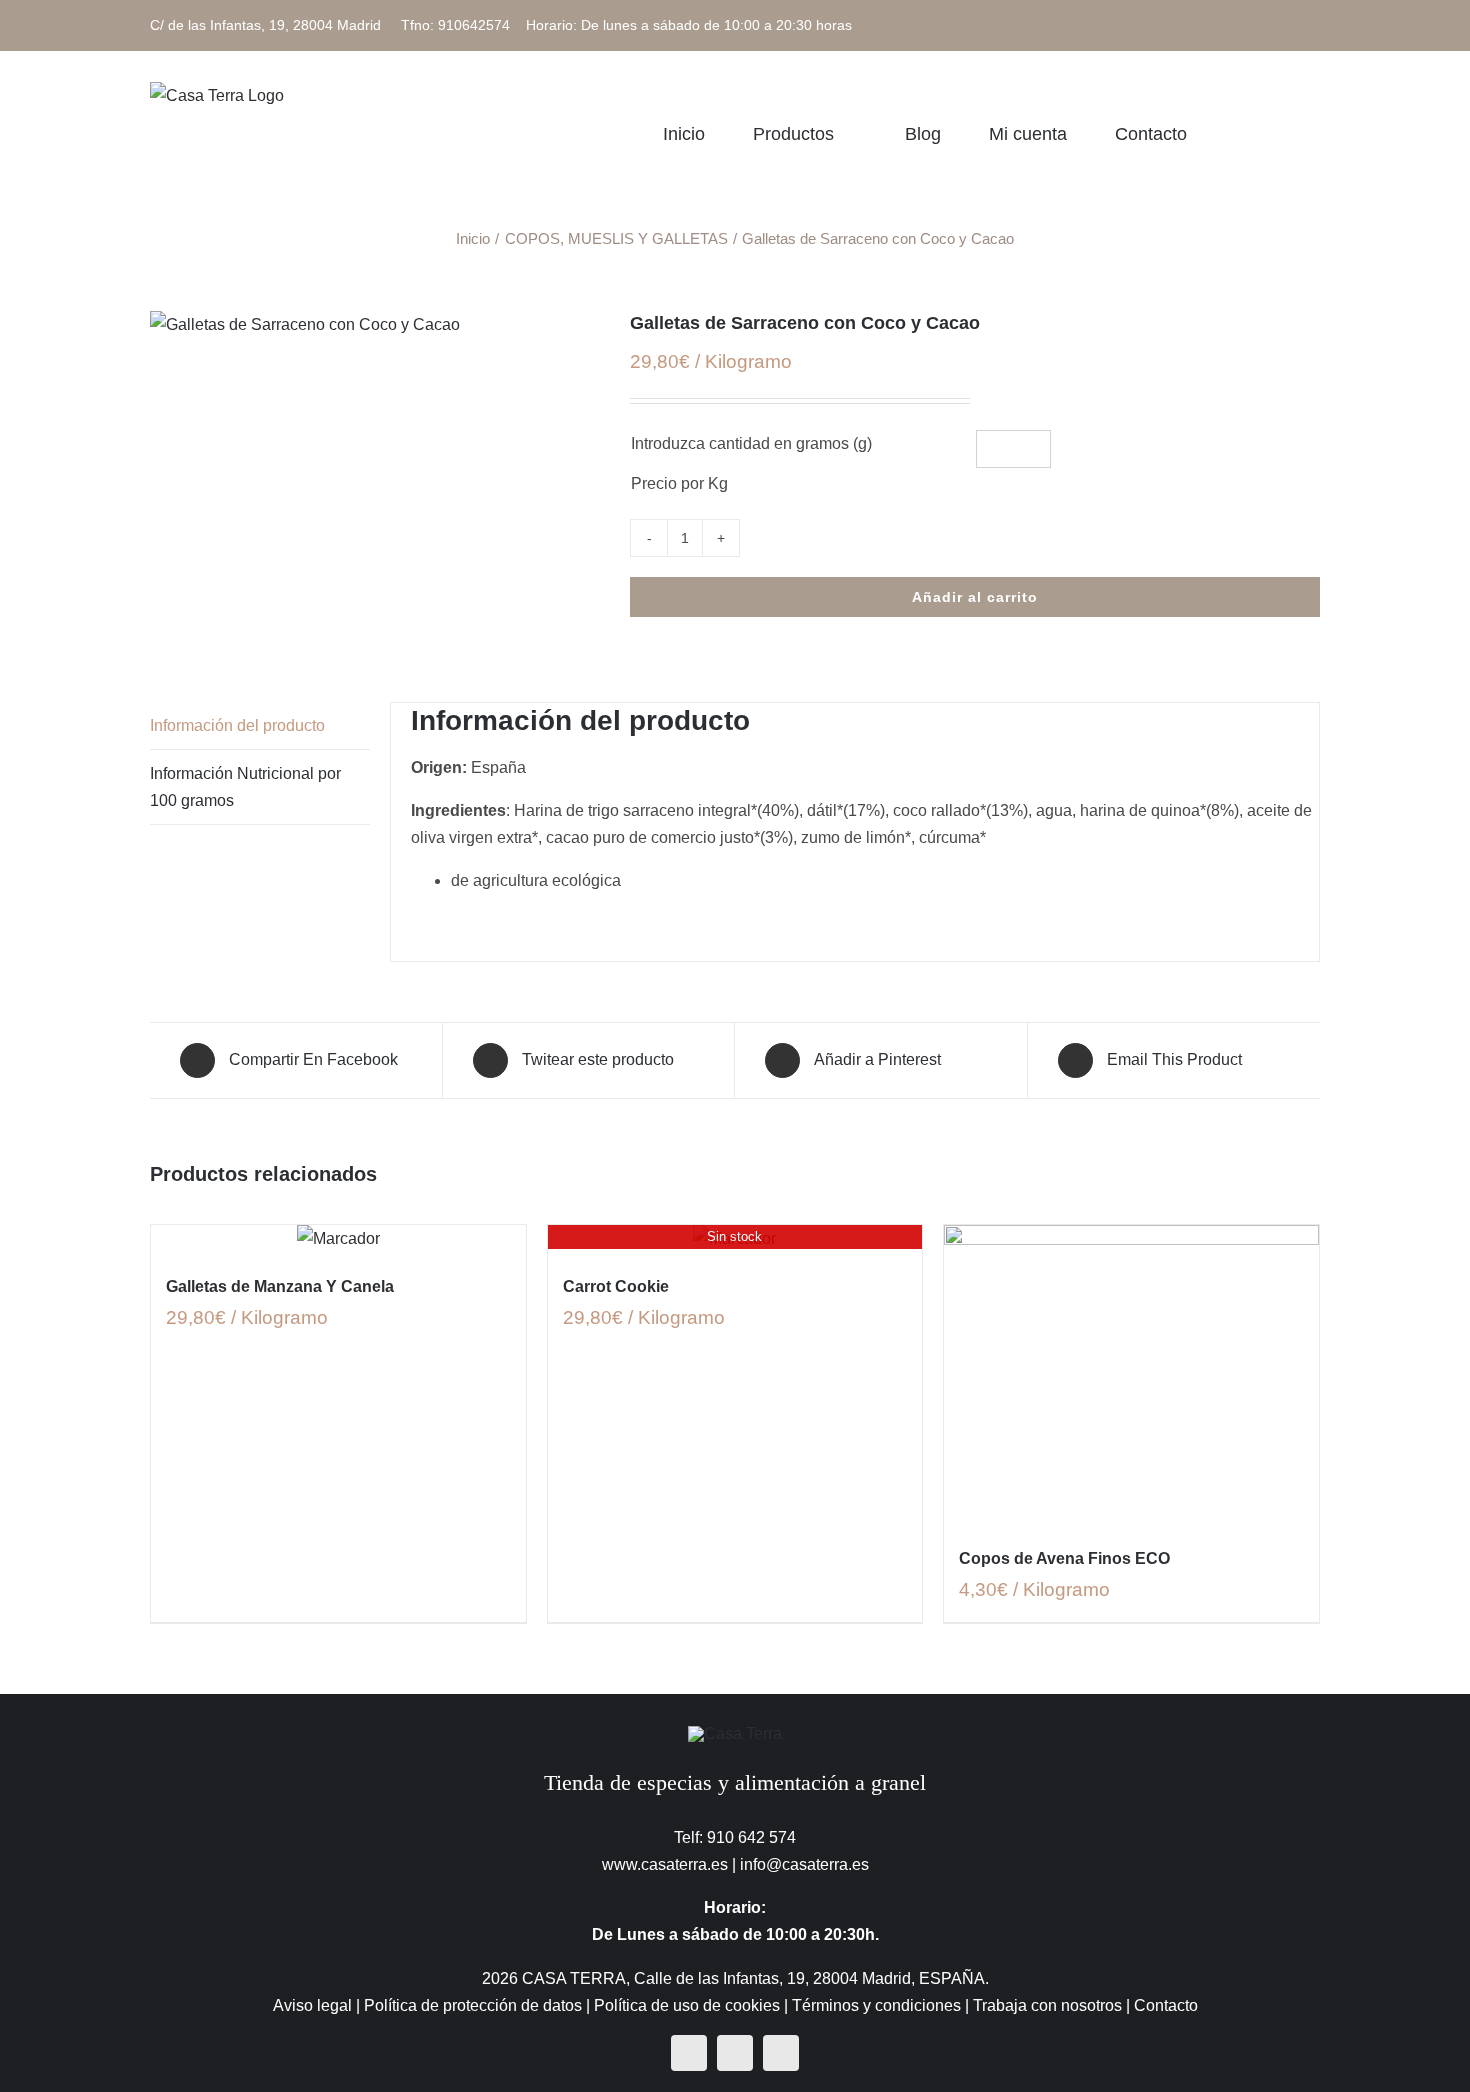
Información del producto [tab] (237, 725)
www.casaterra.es (665, 1864)
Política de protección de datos (473, 2005)
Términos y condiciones (876, 2005)
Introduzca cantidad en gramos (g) (751, 443)
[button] (1313, 133)
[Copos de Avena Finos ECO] (1131, 1375)
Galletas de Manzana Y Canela (280, 1286)
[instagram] (735, 2053)
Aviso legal (312, 2005)
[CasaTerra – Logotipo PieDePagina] (735, 1733)
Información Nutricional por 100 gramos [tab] (245, 787)
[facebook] (689, 2053)
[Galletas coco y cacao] (375, 324)
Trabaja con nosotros (1047, 2005)
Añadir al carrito (975, 597)
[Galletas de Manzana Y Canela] (338, 1238)
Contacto (1166, 2005)
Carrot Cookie (616, 1286)
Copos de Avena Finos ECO (1064, 1558)
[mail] (781, 2053)
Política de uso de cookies (687, 2005)
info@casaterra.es (804, 1864)
